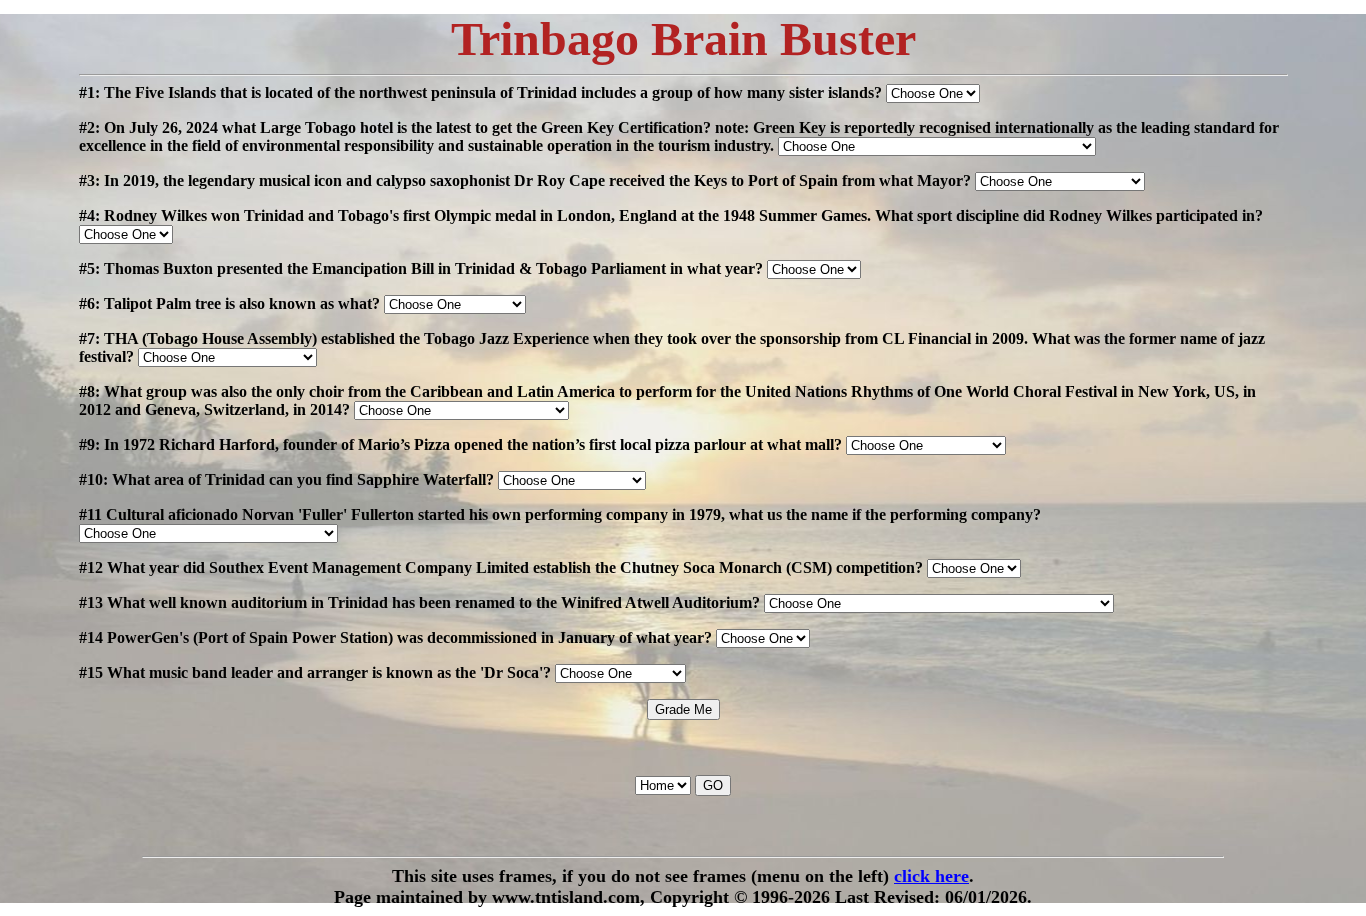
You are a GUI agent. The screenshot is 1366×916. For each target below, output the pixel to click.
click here (931, 876)
